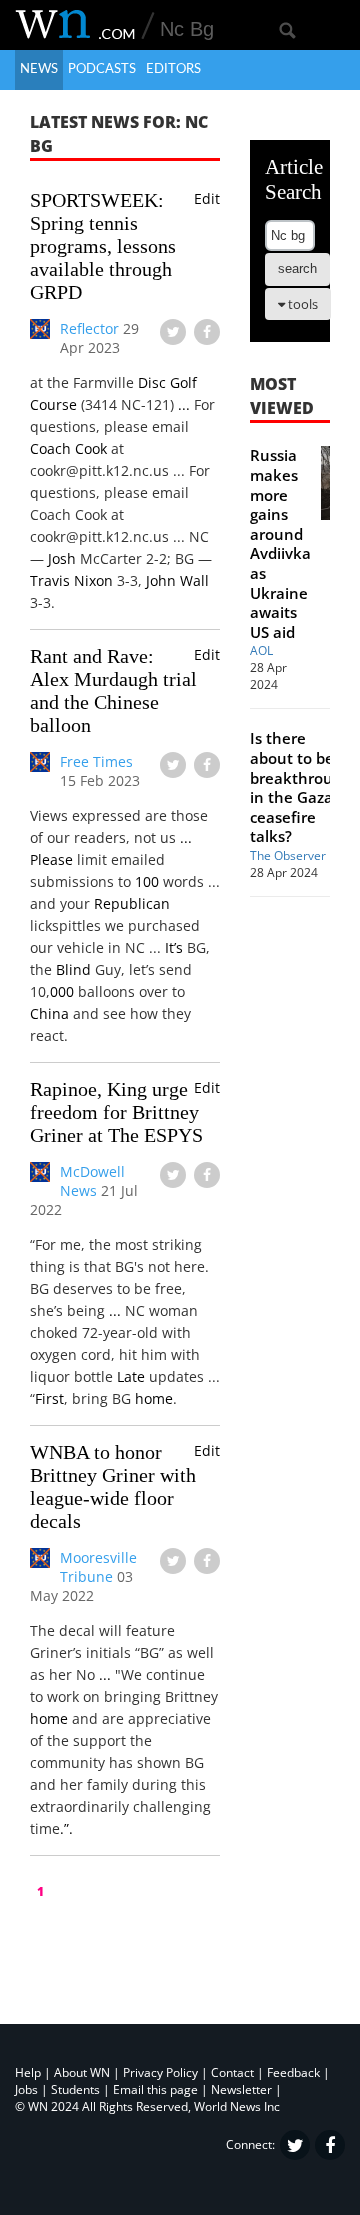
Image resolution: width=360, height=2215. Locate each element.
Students (75, 2089)
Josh (62, 558)
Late (131, 1376)
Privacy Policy (160, 2072)
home (154, 1398)
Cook (91, 448)
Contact (232, 2072)
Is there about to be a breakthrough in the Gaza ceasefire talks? (300, 787)
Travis (50, 580)
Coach (50, 448)
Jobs (26, 2089)
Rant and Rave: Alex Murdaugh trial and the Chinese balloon (113, 690)
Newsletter (241, 2089)
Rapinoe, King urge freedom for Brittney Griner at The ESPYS (116, 1112)
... (184, 404)
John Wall (177, 580)
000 (62, 991)
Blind (73, 969)
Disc (152, 382)
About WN (82, 2072)
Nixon (93, 580)
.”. (66, 1828)
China (49, 1013)
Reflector (89, 328)
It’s (174, 947)
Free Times (96, 761)
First (49, 1398)
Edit (207, 198)
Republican (132, 903)
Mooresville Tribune (98, 1567)
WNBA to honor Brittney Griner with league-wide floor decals (113, 1486)
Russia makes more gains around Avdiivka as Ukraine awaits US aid (280, 543)
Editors (173, 69)
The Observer (288, 855)
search (297, 268)
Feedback (293, 2072)
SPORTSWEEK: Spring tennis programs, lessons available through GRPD (103, 246)
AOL (261, 650)
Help (28, 2072)
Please (51, 859)
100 (147, 881)
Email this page (155, 2089)
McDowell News (92, 1181)
